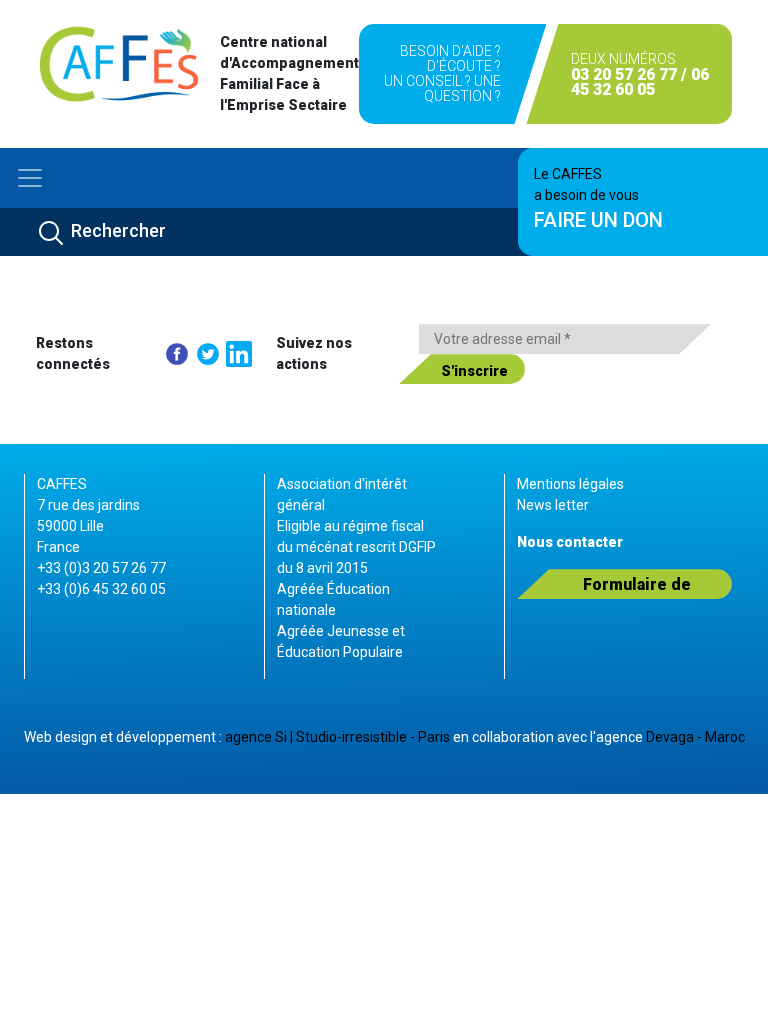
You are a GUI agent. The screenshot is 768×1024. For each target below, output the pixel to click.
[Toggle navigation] (30, 178)
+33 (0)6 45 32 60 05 (101, 589)
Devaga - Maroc (695, 737)
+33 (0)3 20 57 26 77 (101, 568)
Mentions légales (570, 484)
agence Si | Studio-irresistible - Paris (337, 737)
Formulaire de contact (637, 587)
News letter (553, 505)
